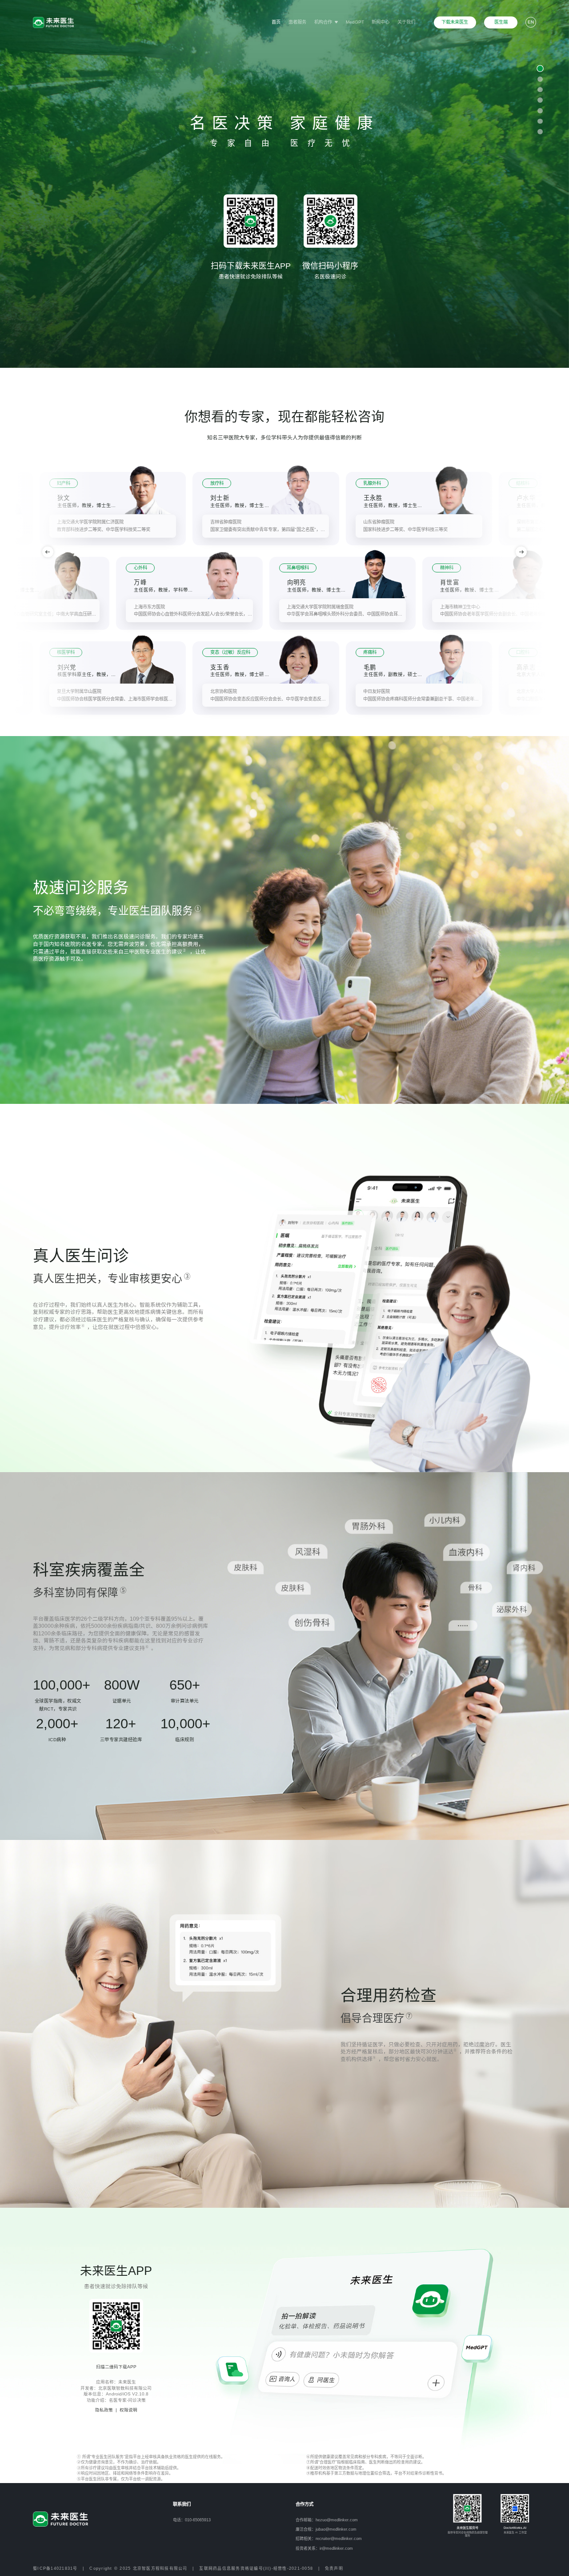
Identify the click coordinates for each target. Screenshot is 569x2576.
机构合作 (324, 22)
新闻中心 (381, 22)
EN (531, 22)
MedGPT (355, 22)
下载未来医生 (455, 22)
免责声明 (334, 2568)
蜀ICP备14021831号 (55, 2568)
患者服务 (297, 22)
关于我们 (406, 22)
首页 (276, 22)
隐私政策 (104, 2410)
